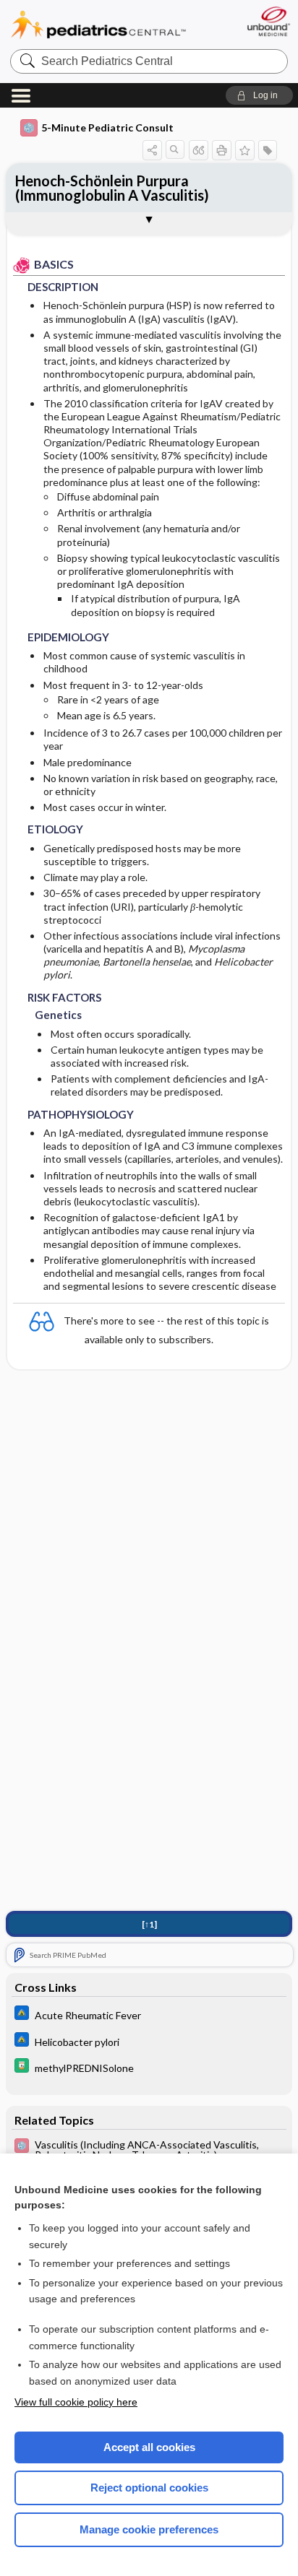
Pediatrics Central (98, 25)
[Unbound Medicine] (268, 21)
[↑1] (149, 1924)
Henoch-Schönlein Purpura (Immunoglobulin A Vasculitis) (112, 188)
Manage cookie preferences (149, 2529)
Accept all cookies (149, 2447)
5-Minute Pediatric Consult (107, 127)
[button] (259, 95)
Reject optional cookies (149, 2488)
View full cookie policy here (76, 2402)
